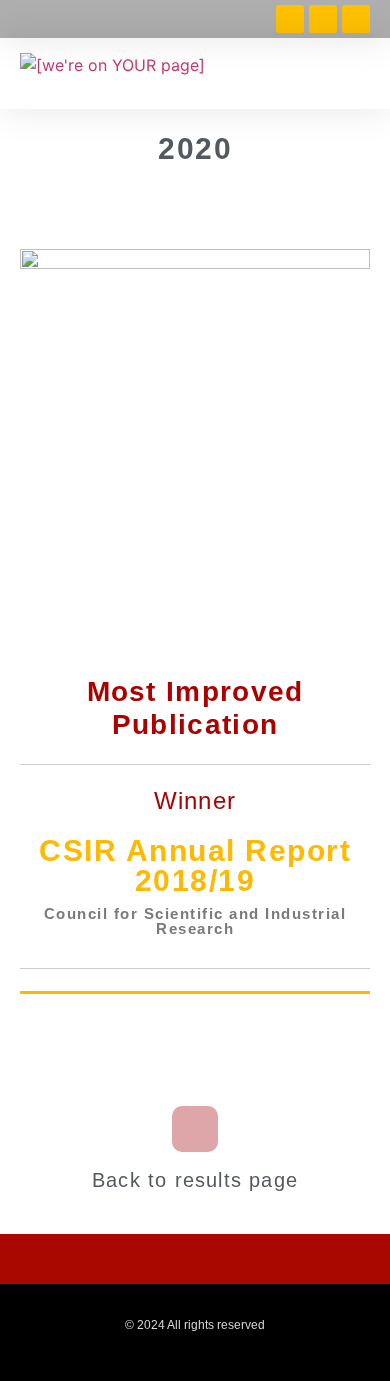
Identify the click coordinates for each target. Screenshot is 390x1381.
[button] (358, 73)
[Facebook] (290, 19)
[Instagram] (356, 19)
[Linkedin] (323, 19)
